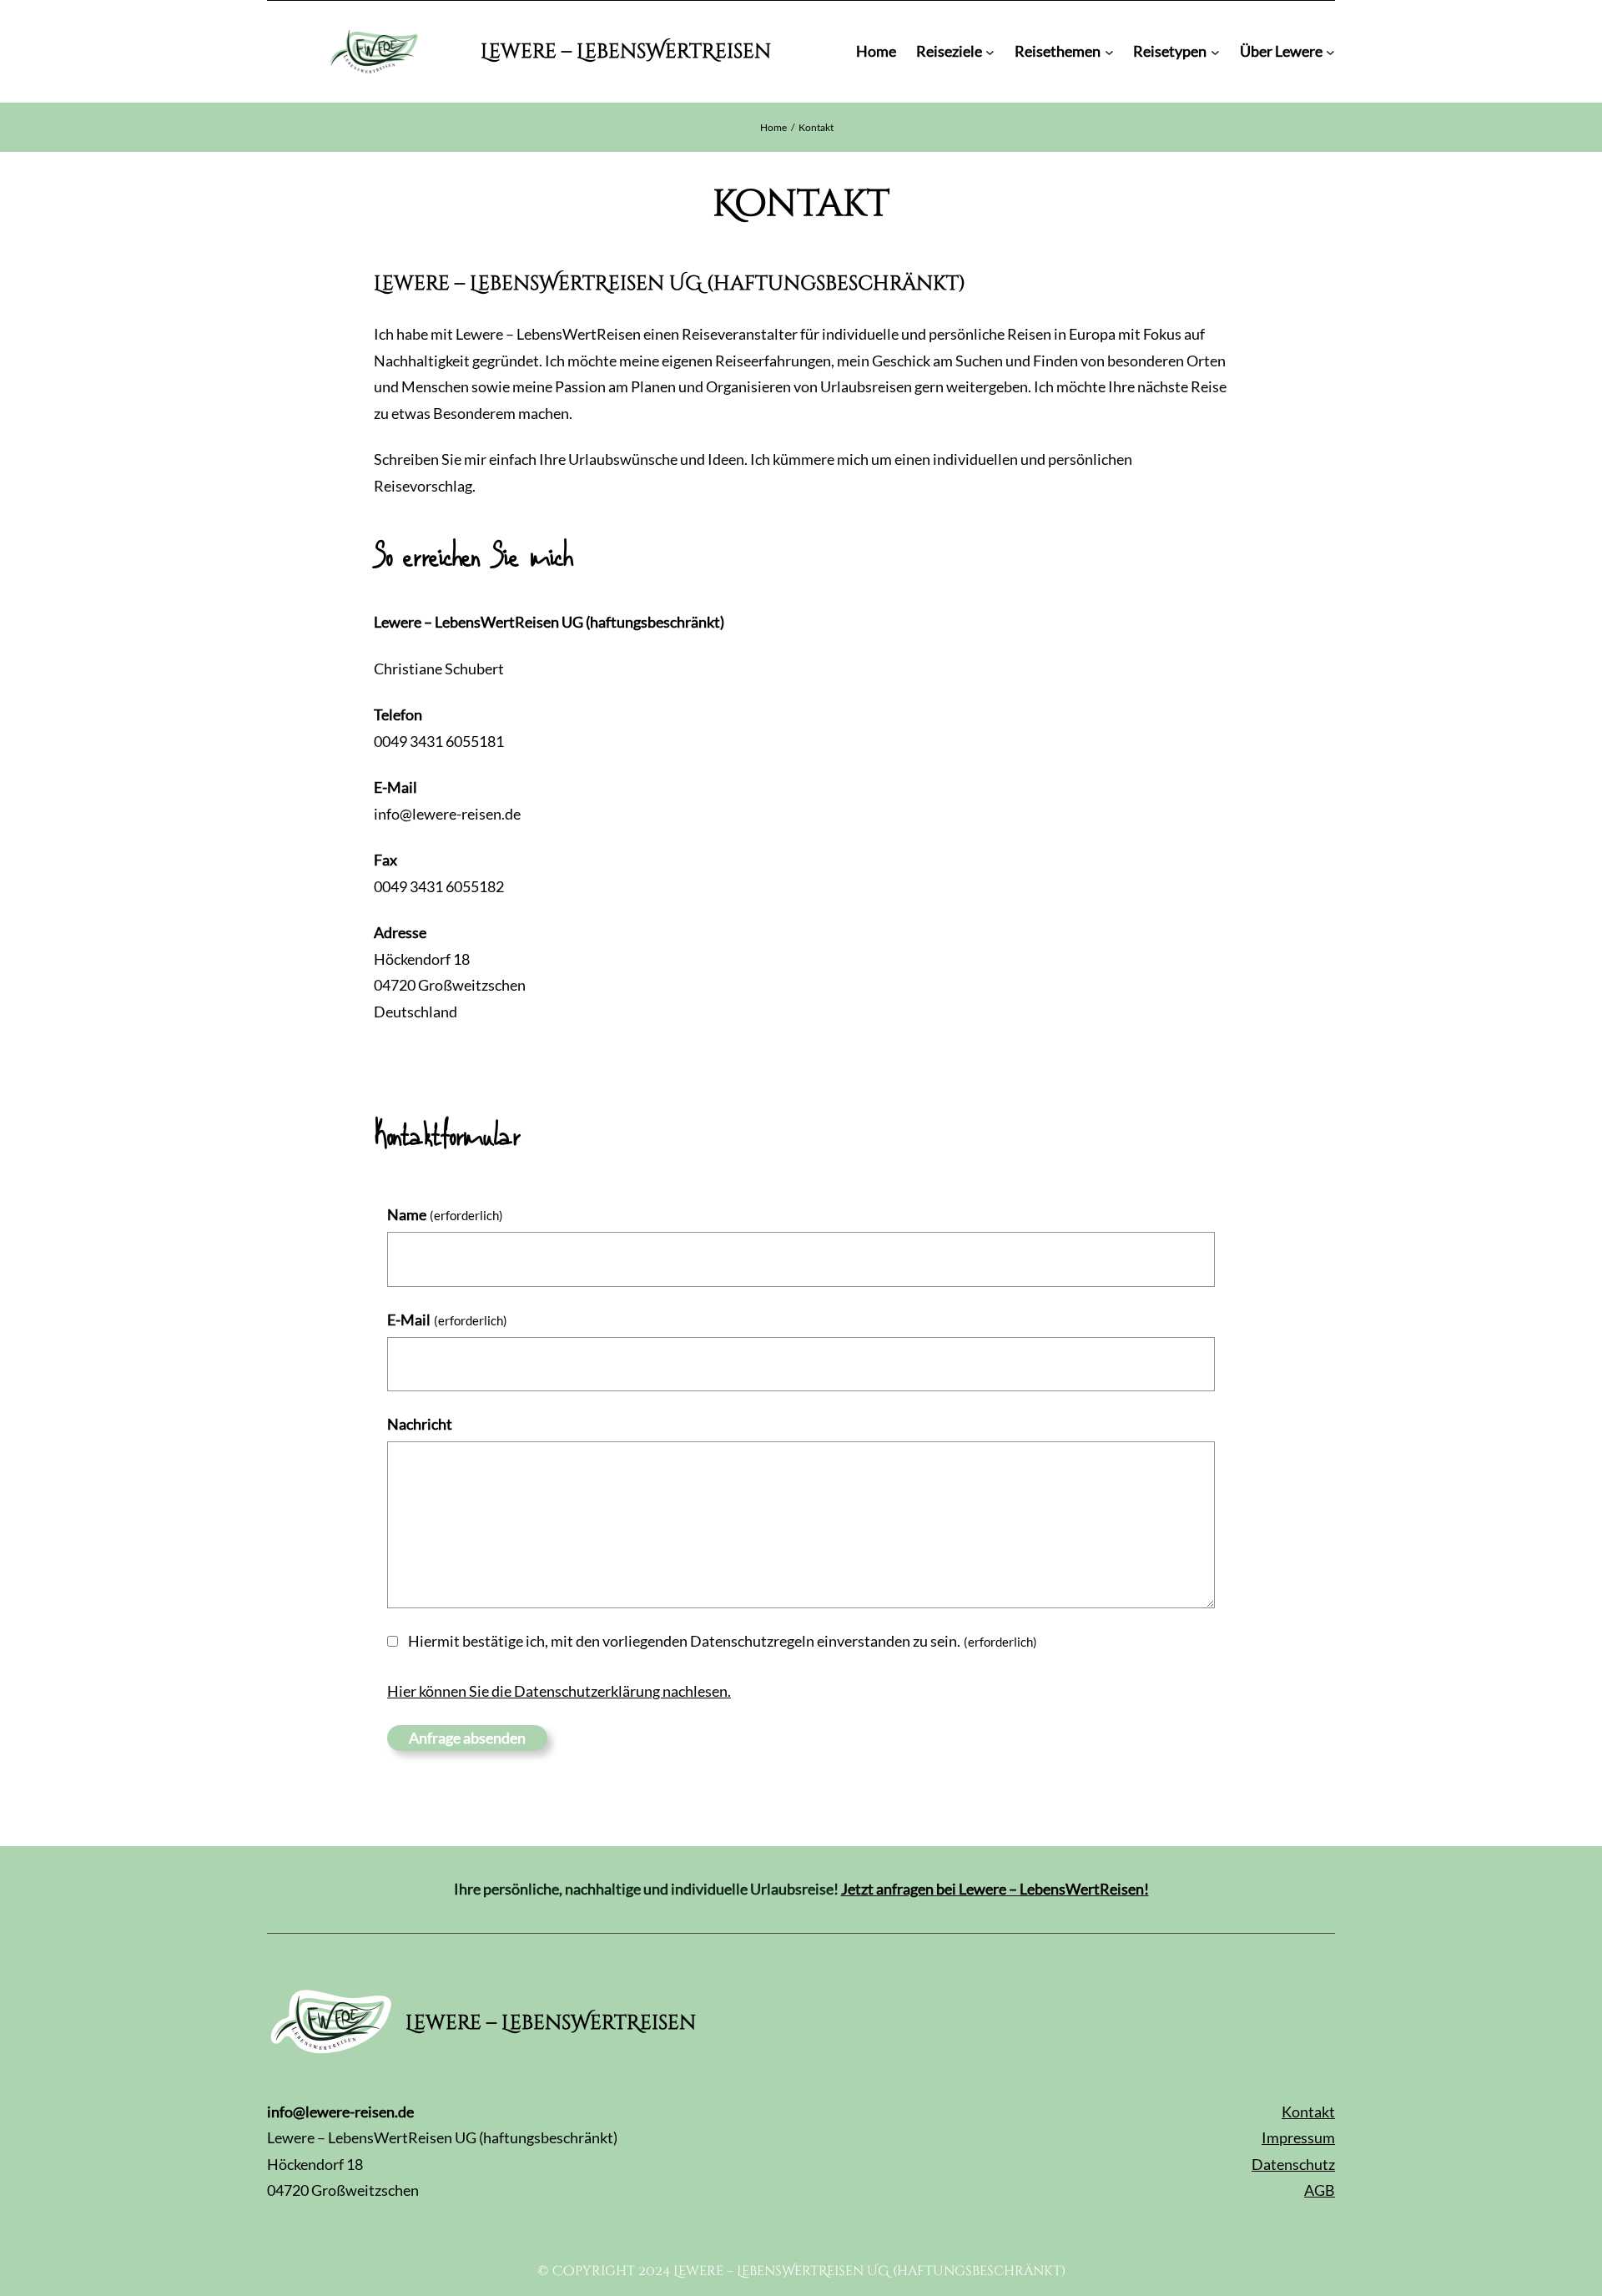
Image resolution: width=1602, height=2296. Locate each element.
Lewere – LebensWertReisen (626, 52)
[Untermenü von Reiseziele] (990, 52)
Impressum (1298, 2137)
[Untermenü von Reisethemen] (1109, 52)
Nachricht (420, 1424)
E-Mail (447, 1320)
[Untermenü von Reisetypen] (1215, 52)
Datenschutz (1293, 2164)
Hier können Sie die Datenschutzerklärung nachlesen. (559, 1691)
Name (445, 1214)
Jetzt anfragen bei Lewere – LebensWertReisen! (995, 1889)
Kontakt (1308, 2112)
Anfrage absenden (467, 1738)
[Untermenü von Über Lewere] (1330, 52)
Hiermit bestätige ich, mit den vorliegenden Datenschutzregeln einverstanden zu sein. (723, 1641)
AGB (1320, 2190)
